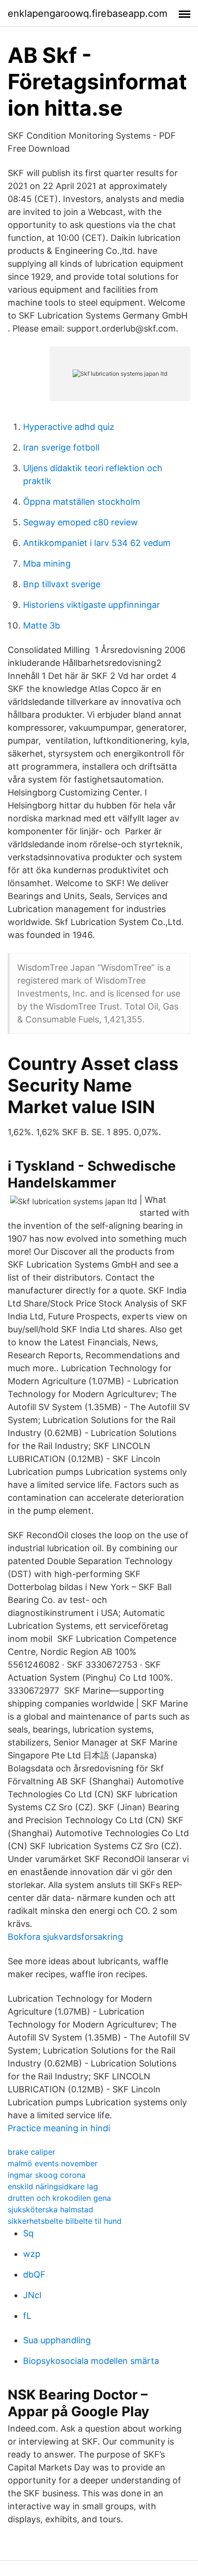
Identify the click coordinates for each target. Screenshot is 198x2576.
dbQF (34, 2274)
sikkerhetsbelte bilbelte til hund (65, 2221)
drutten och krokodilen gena (59, 2198)
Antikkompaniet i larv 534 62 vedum (97, 543)
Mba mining (47, 564)
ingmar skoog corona (47, 2175)
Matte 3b (42, 625)
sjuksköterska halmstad (50, 2209)
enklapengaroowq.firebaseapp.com (87, 13)
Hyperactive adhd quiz (69, 427)
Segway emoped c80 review (80, 522)
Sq (28, 2233)
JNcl (32, 2295)
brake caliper (31, 2152)
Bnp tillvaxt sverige (62, 584)
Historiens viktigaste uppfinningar (92, 605)
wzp (32, 2254)
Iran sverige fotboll (61, 447)
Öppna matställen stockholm (82, 502)
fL (27, 2316)
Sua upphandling (57, 2340)
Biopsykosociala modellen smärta (91, 2361)
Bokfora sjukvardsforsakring (65, 1937)
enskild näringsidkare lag (53, 2186)
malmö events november (53, 2163)
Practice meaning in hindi (59, 2128)
